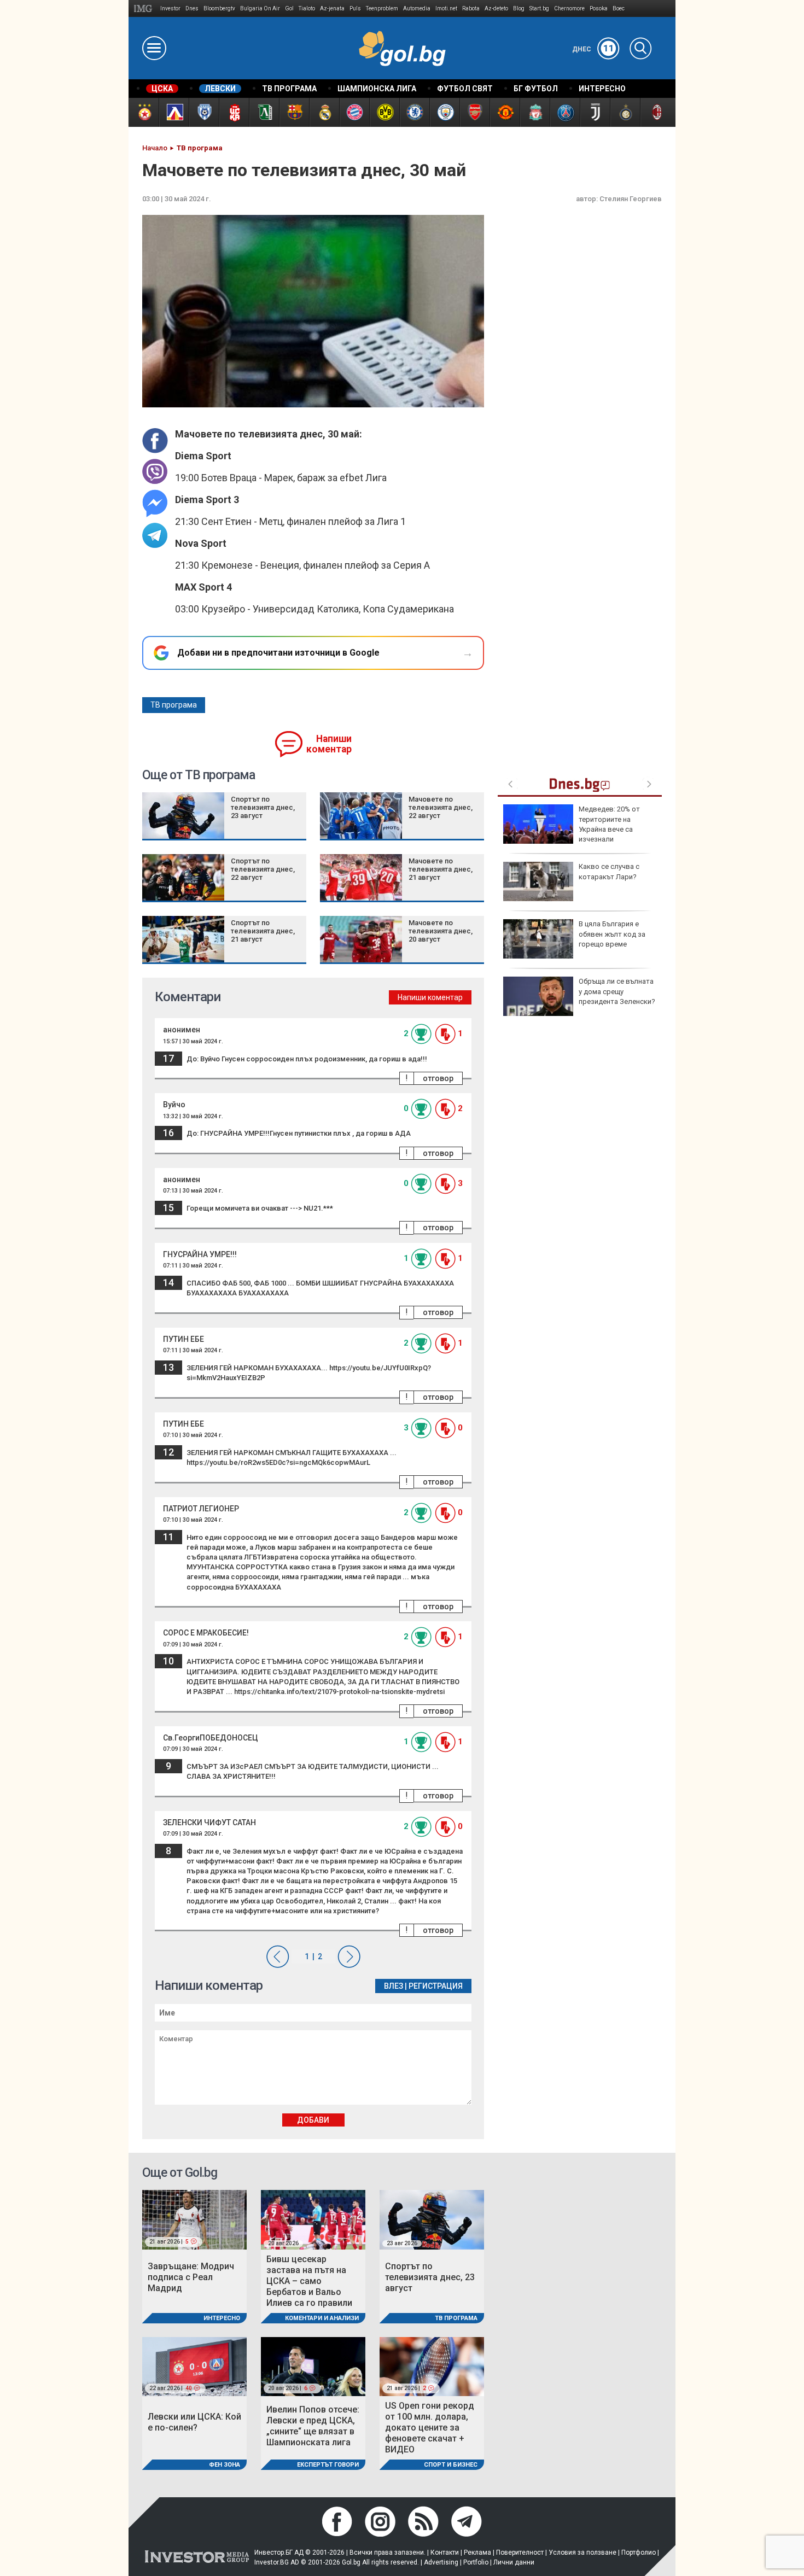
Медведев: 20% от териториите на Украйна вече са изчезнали (609, 824)
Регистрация (436, 1986)
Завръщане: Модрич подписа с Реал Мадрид (191, 2277)
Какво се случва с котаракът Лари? (609, 871)
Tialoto (307, 8)
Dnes (192, 8)
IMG (145, 8)
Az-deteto (496, 8)
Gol (289, 8)
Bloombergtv (219, 8)
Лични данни (514, 2562)
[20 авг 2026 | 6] (313, 2366)
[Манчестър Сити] (444, 112)
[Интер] (625, 112)
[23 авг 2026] (432, 2219)
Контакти (445, 2552)
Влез (394, 1986)
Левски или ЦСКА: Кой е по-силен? (194, 2422)
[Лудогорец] (264, 112)
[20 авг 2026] (313, 2219)
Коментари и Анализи (322, 2318)
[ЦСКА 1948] (234, 112)
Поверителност (520, 2552)
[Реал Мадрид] (324, 112)
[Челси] (414, 112)
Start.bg (539, 8)
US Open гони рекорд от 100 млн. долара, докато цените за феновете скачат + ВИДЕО (430, 2428)
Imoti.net (446, 8)
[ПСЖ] (565, 112)
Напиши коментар (329, 744)
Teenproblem (382, 8)
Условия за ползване (582, 2552)
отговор (438, 1078)
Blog (519, 8)
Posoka (599, 8)
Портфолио (639, 2552)
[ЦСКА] (144, 112)
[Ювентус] (595, 112)
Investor (170, 8)
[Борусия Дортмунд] (384, 112)
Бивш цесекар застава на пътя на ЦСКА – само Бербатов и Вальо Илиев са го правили (309, 2281)
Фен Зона (225, 2465)
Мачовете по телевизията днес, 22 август (441, 807)
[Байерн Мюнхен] (354, 112)
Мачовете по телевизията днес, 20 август (441, 931)
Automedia (417, 8)
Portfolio (476, 2562)
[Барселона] (294, 112)
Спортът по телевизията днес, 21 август (263, 931)
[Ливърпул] (535, 112)
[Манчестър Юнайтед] (505, 112)
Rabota (471, 8)
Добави (313, 2120)
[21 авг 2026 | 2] (432, 2366)
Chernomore (569, 8)
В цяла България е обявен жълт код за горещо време (612, 934)
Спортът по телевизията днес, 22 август (263, 869)
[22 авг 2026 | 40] (194, 2366)
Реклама (477, 2552)
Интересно (222, 2318)
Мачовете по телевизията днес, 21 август (441, 869)
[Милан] (655, 112)
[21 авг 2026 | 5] (194, 2219)
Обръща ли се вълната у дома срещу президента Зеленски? (617, 991)
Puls (355, 8)
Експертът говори (328, 2465)
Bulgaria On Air (260, 8)
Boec (619, 8)
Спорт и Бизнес (451, 2465)
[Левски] (174, 112)
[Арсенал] (474, 112)
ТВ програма (174, 705)
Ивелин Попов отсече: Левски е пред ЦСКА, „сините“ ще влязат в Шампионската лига (313, 2426)
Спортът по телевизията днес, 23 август (263, 807)
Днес (593, 49)
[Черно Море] (204, 112)
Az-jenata (332, 8)
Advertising (441, 2562)
